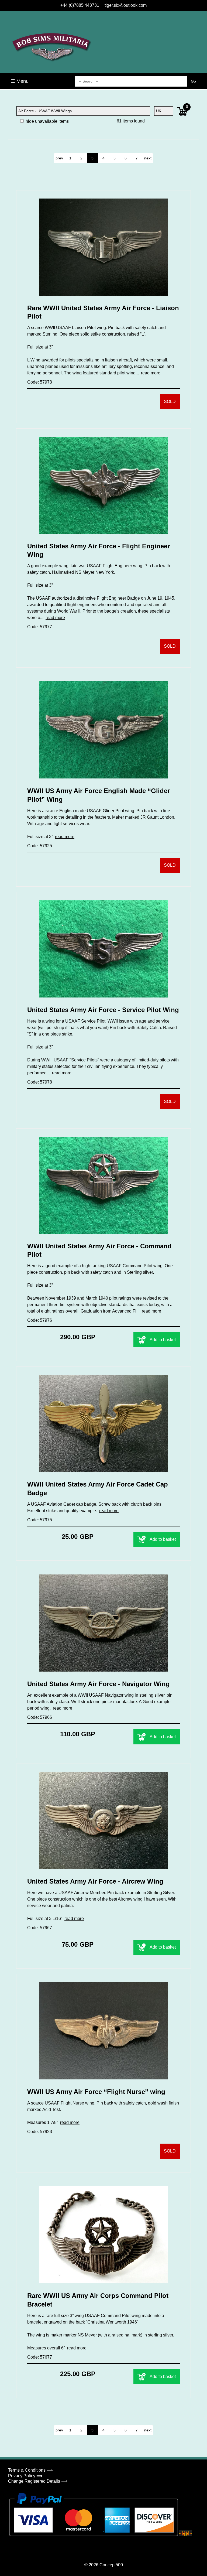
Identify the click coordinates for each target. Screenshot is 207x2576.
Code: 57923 (40, 2132)
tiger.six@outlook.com (126, 5)
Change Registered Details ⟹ (38, 2481)
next (148, 158)
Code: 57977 (40, 627)
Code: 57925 (40, 846)
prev (59, 158)
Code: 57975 (40, 1520)
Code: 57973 (40, 382)
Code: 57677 (40, 2357)
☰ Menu (20, 81)
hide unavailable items (47, 121)
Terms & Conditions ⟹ (30, 2470)
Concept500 (111, 2565)
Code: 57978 (40, 1082)
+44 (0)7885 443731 (80, 5)
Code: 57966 (40, 1717)
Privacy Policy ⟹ (25, 2476)
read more (151, 373)
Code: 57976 (40, 1320)
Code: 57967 (40, 1928)
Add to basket (163, 1340)
